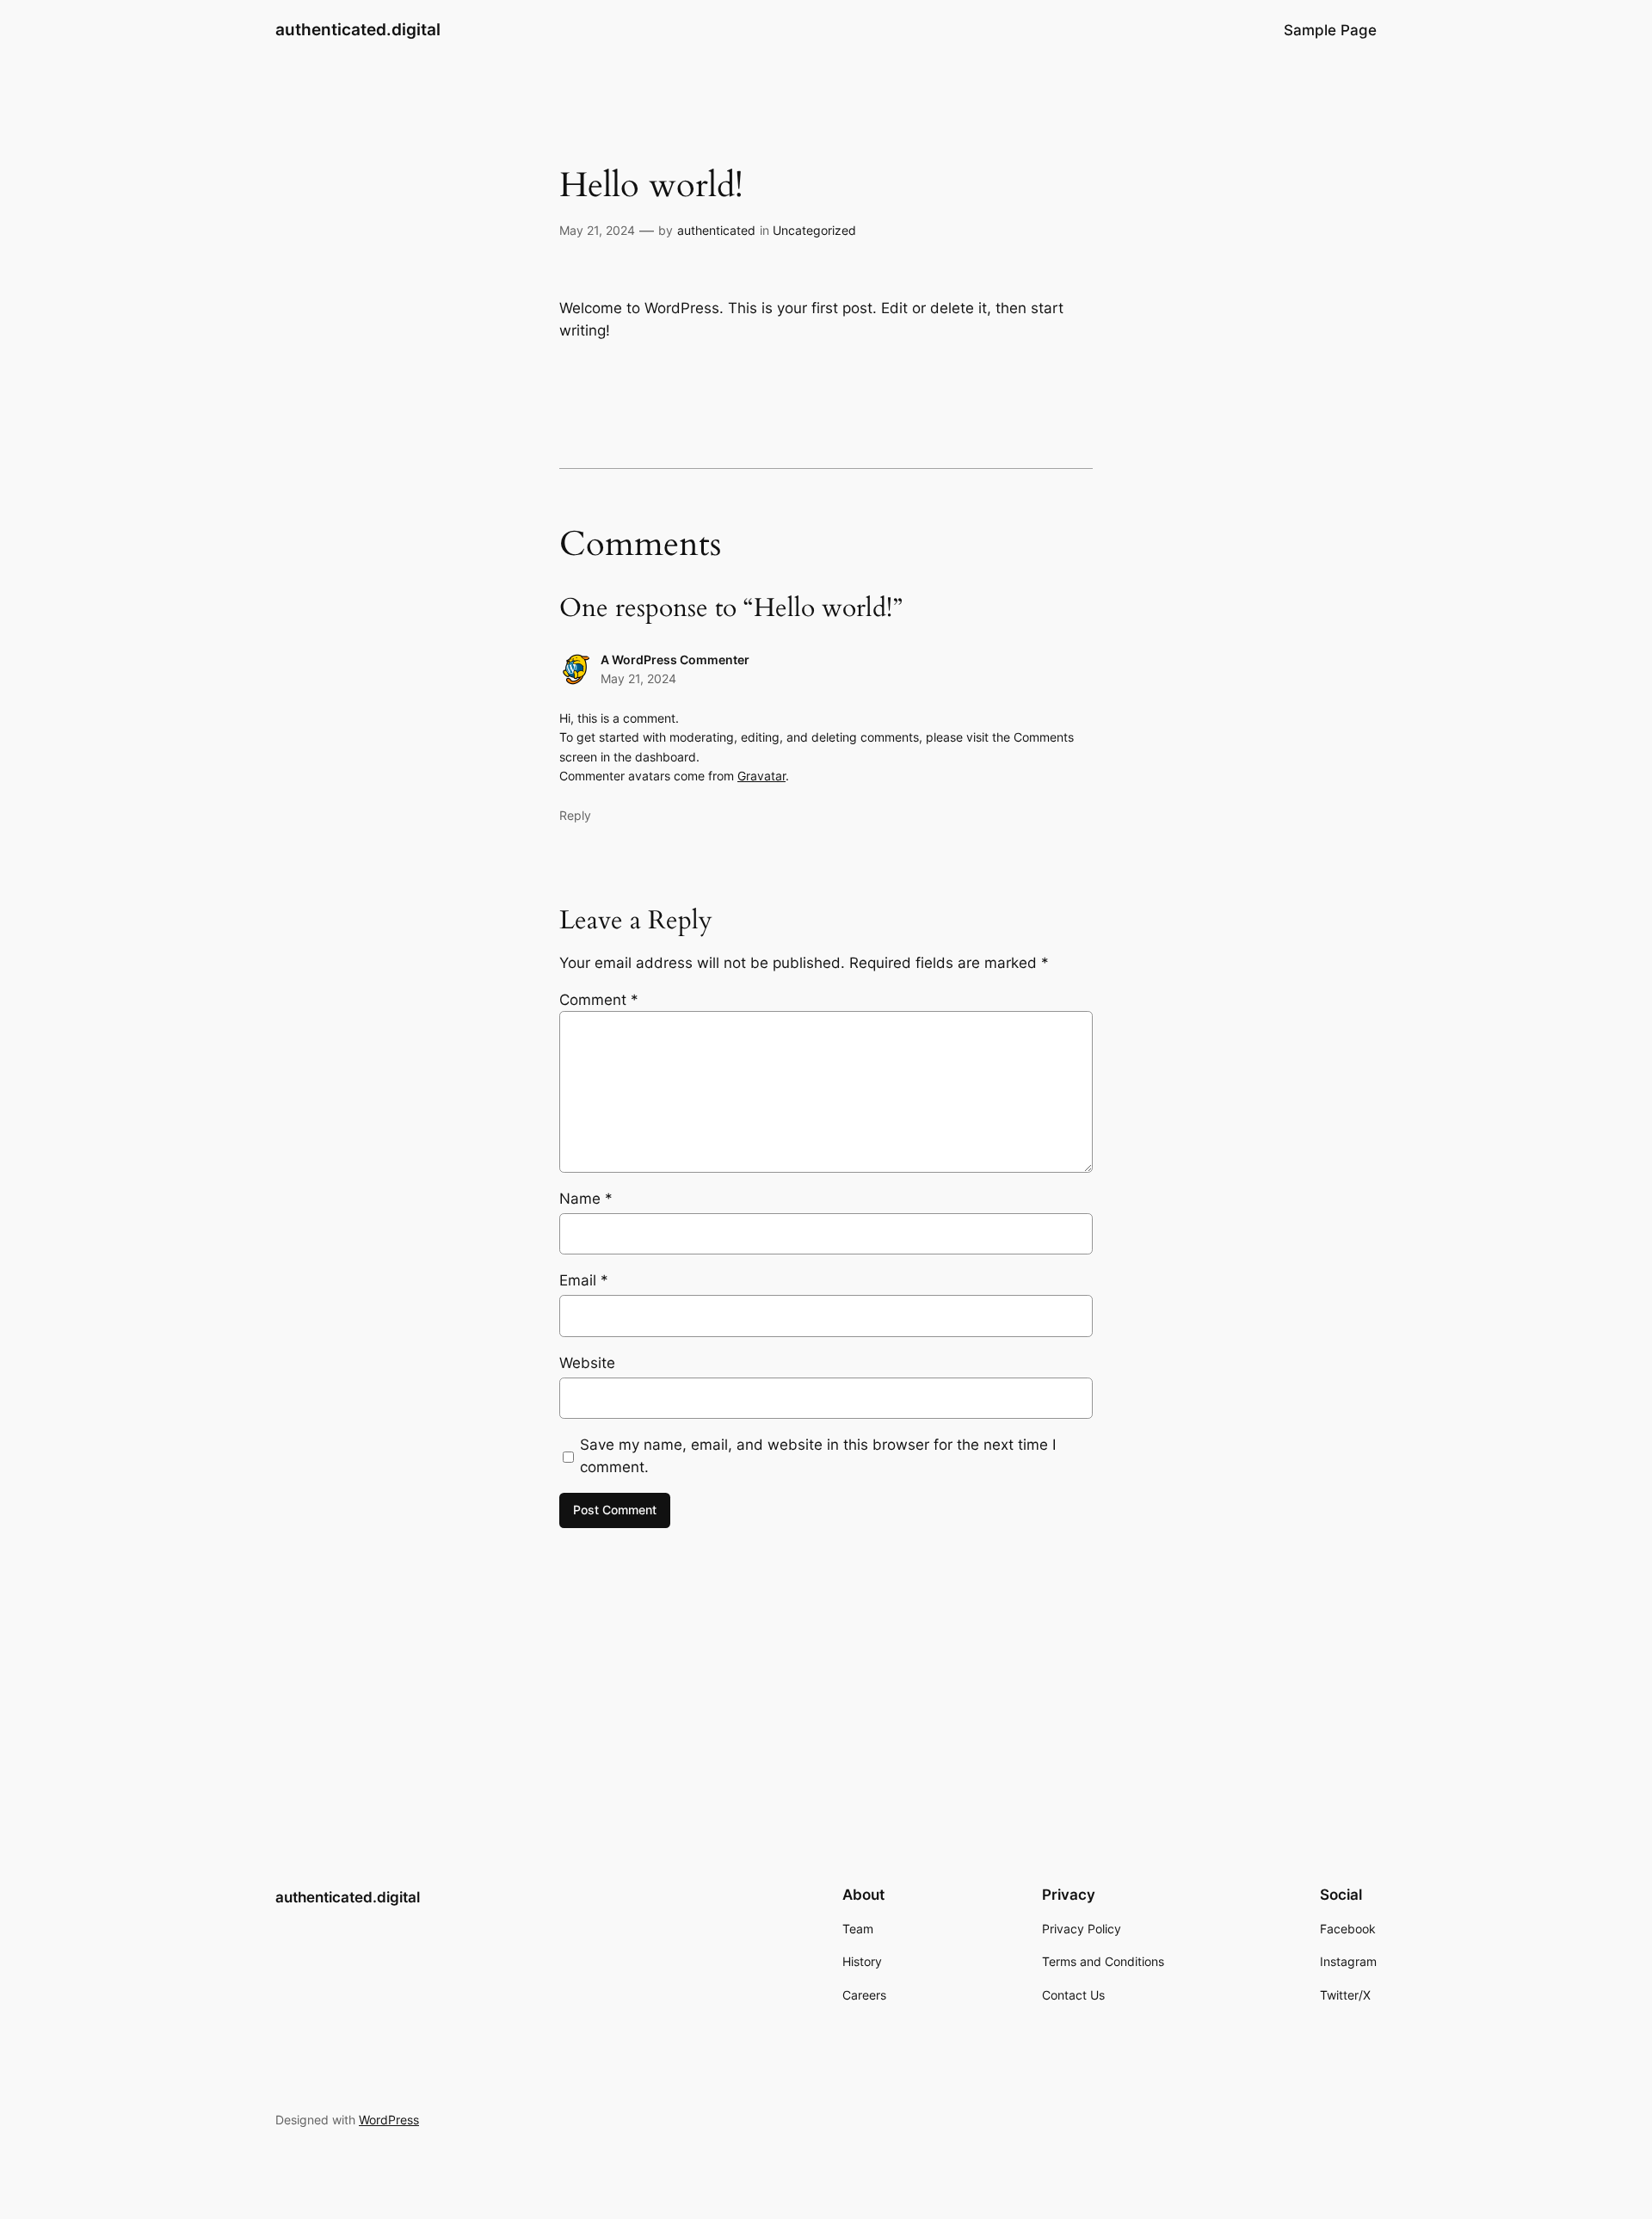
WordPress (389, 2120)
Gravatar (761, 776)
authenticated (716, 230)
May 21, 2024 (638, 678)
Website (587, 1363)
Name (586, 1199)
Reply (575, 815)
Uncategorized (814, 230)
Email (584, 1280)
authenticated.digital (358, 29)
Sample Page (1330, 30)
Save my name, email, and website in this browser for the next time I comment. (818, 1456)
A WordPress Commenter (675, 660)
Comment (599, 1000)
